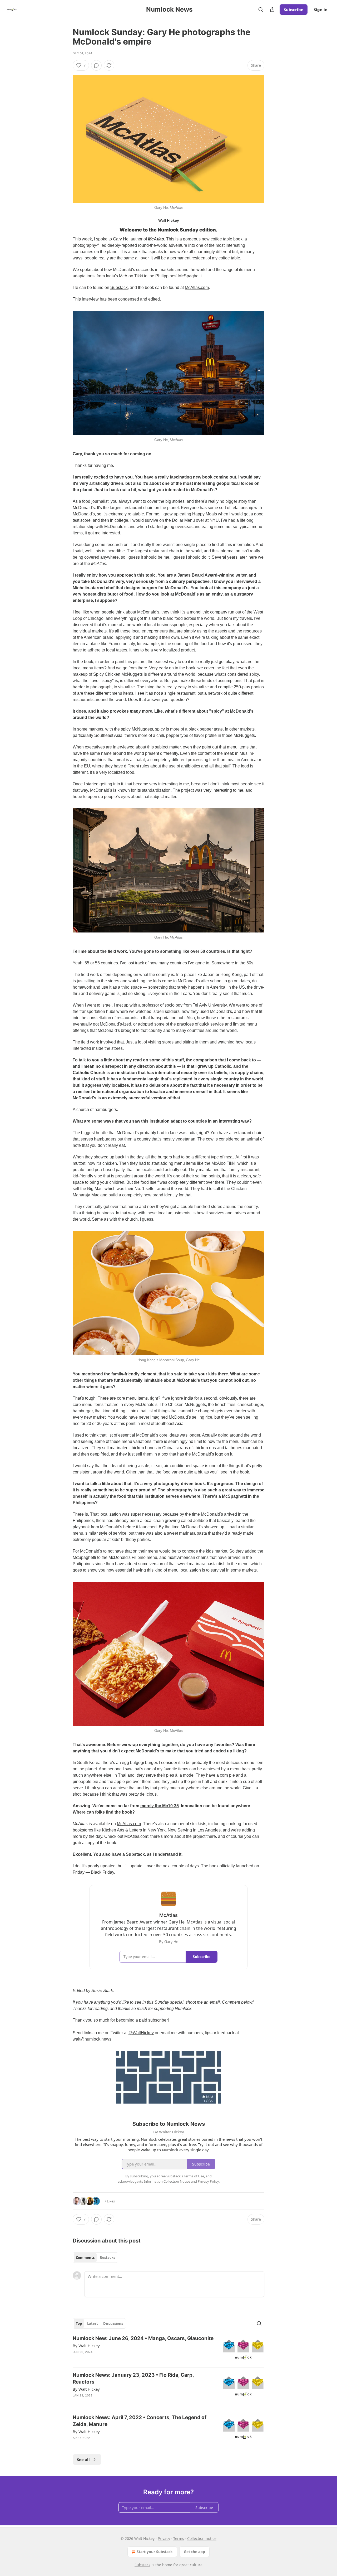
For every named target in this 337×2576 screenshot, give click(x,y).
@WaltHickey (141, 2033)
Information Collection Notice (167, 2181)
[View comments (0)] (96, 65)
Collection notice (202, 2538)
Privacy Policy (208, 2181)
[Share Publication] (272, 9)
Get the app (194, 2552)
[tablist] (95, 2258)
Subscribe (294, 9)
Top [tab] (79, 2323)
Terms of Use (194, 2176)
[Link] (65, 230)
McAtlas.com (197, 287)
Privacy (164, 2538)
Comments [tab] (85, 2258)
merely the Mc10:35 (160, 1806)
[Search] (261, 9)
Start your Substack (155, 2552)
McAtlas (156, 239)
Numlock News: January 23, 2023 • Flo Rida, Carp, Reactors (133, 2378)
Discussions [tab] (113, 2323)
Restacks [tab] (107, 2258)
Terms (179, 2538)
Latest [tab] (93, 2323)
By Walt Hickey (86, 2346)
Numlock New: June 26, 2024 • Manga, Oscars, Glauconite (143, 2338)
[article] (168, 2349)
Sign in (321, 9)
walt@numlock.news (92, 2039)
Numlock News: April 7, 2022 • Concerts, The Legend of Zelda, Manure (140, 2421)
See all (83, 2459)
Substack (119, 287)
